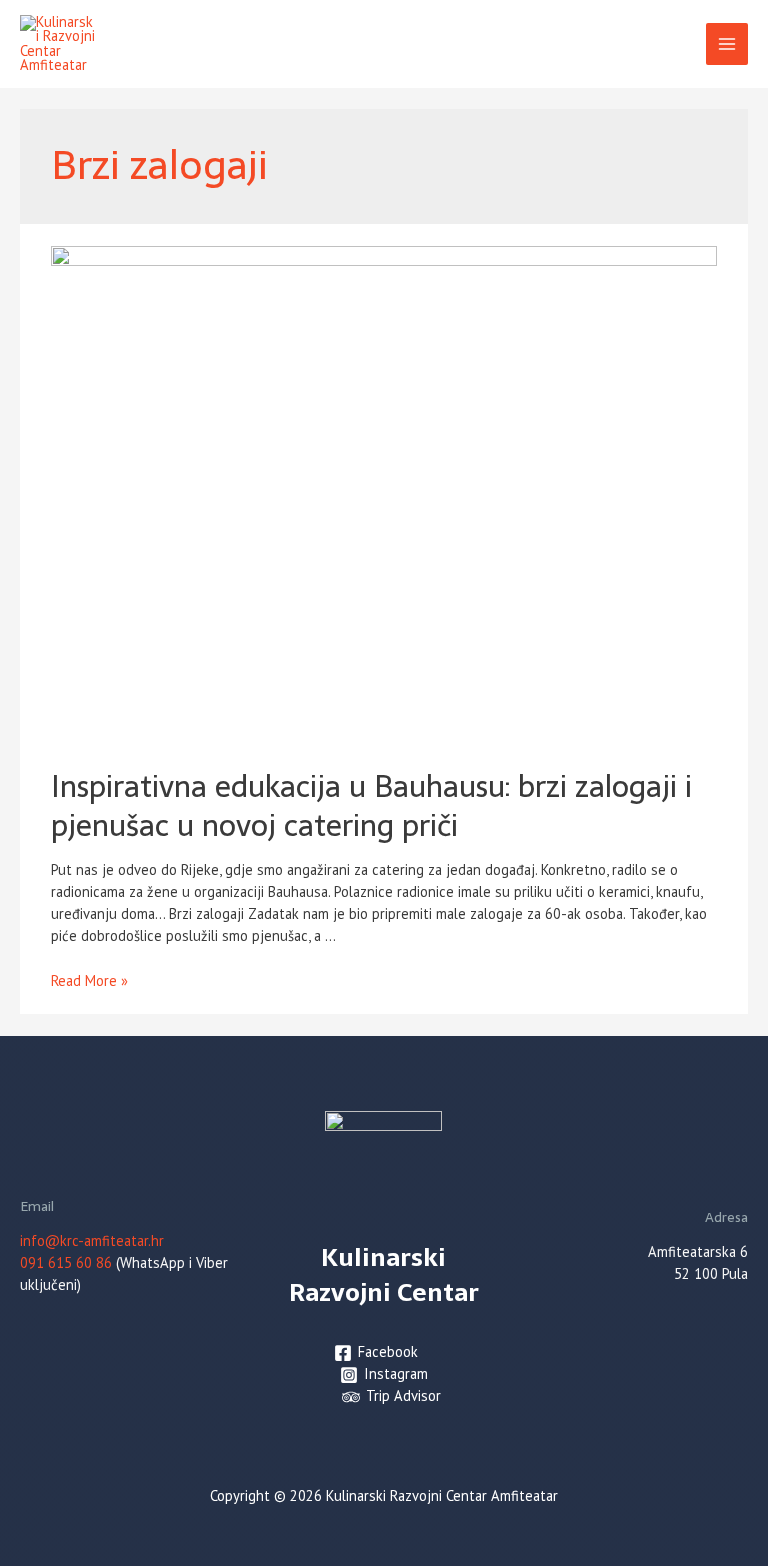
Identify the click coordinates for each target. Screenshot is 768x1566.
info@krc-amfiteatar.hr (92, 1240)
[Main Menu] (727, 44)
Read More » (89, 980)
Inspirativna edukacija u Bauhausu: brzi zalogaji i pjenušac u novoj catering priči (371, 806)
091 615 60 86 (66, 1262)
